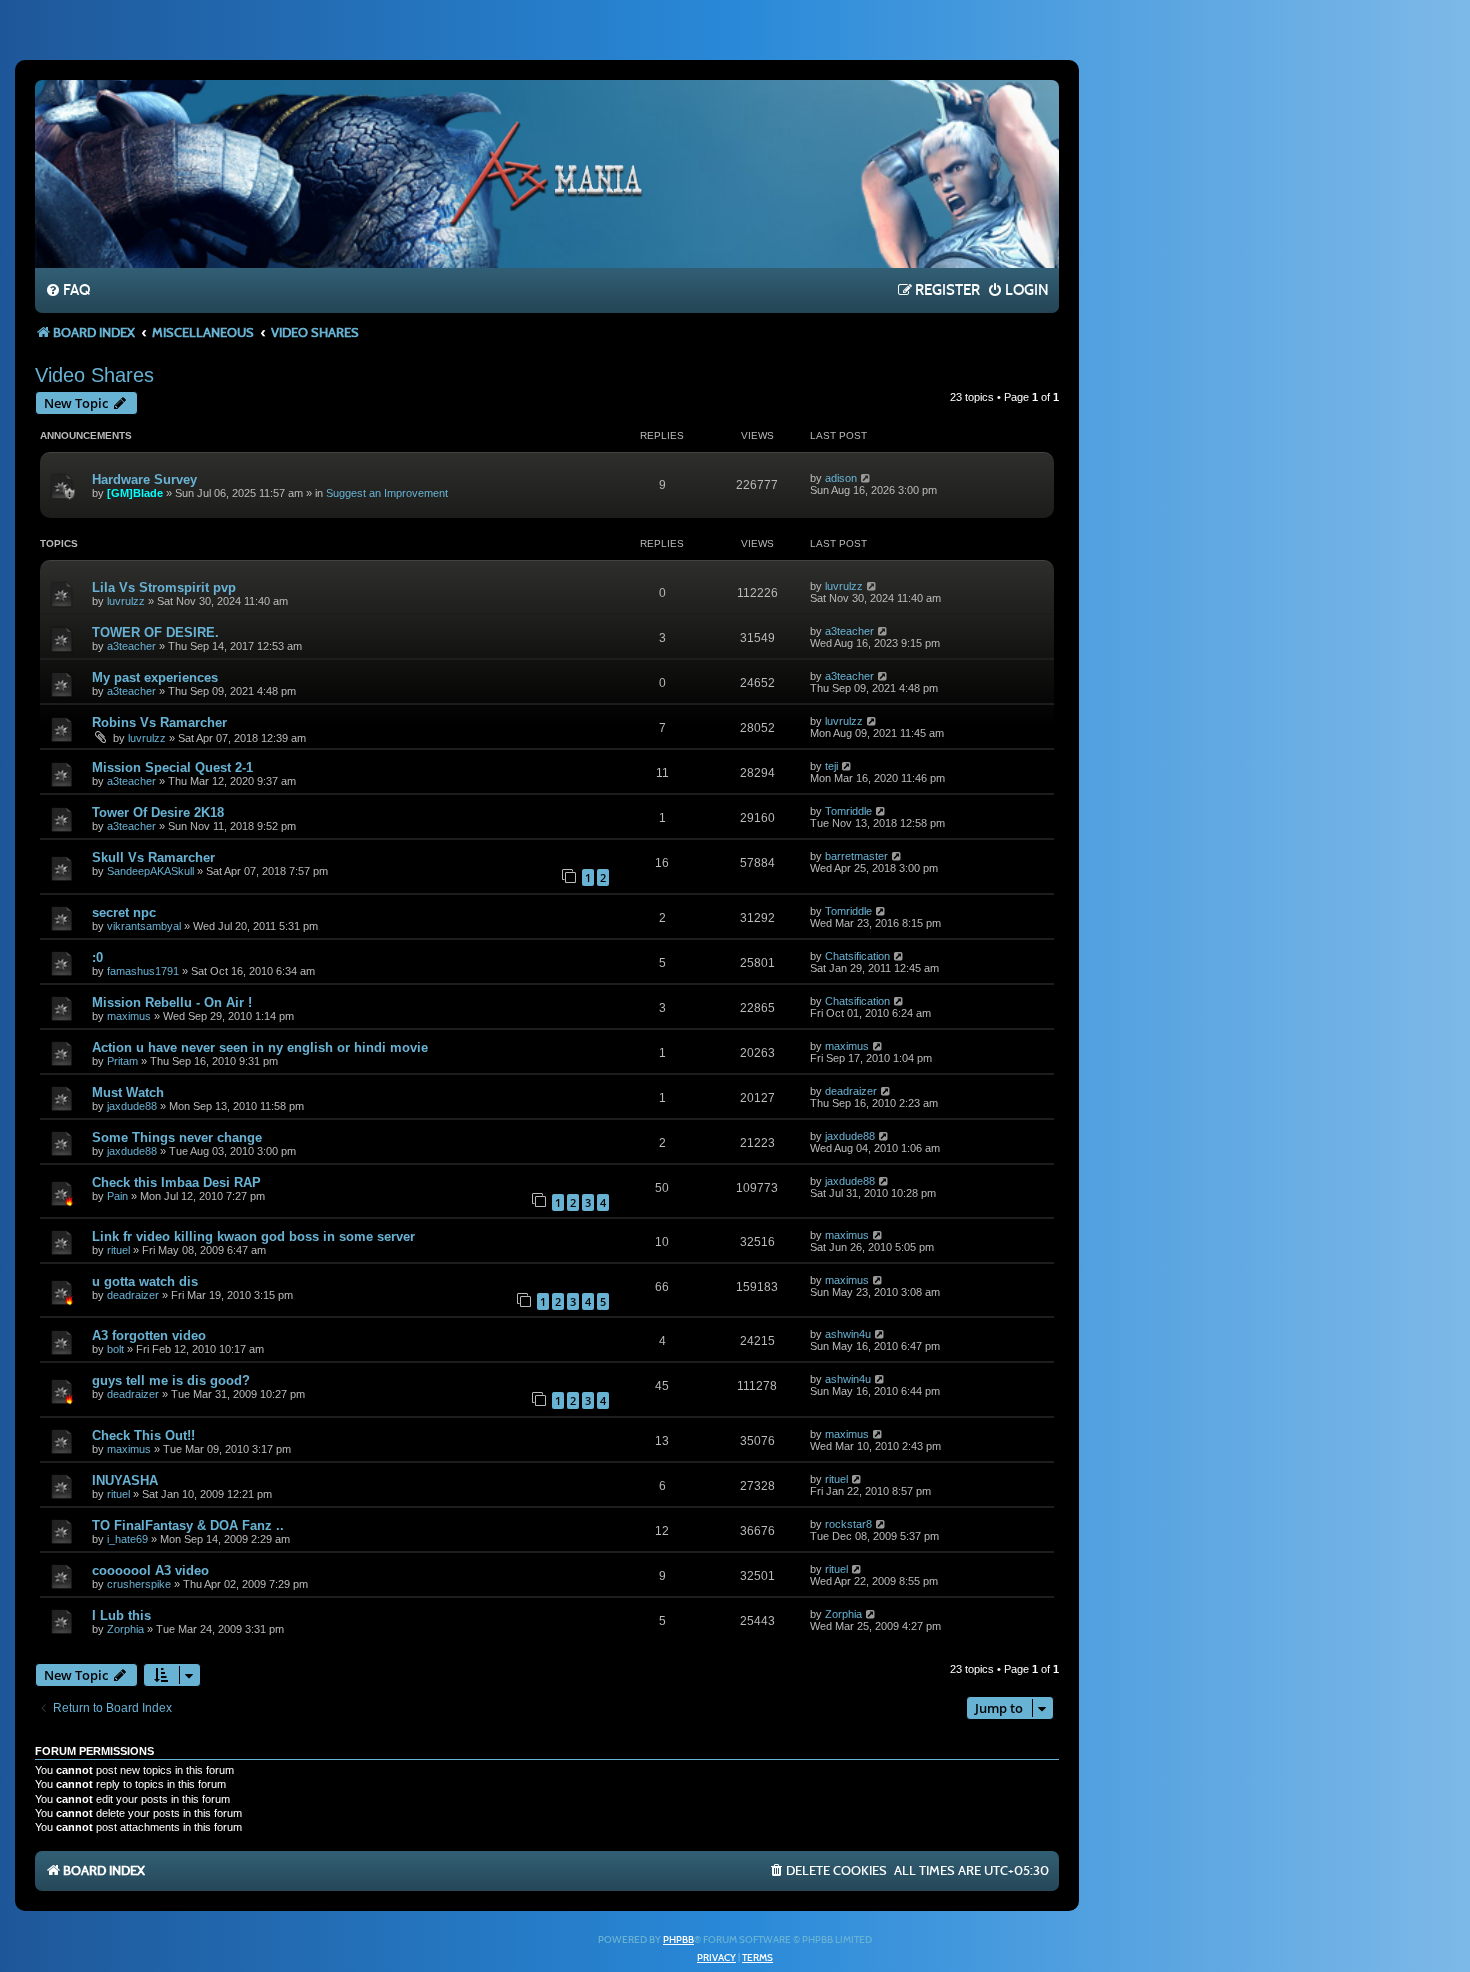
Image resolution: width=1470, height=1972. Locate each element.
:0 (97, 957)
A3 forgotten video (149, 1335)
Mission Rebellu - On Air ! (172, 1002)
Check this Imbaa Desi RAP (176, 1182)
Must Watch (128, 1092)
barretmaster (856, 856)
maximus (129, 1016)
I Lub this (121, 1615)
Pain (117, 1196)
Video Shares (94, 375)
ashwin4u (848, 1334)
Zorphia (125, 1629)
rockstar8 (848, 1524)
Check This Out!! (143, 1435)
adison (841, 478)
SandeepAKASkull (150, 871)
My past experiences (155, 677)
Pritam (122, 1061)
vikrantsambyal (144, 926)
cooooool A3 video (150, 1570)
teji (831, 766)
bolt (115, 1349)
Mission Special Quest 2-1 (172, 767)
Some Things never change (177, 1137)
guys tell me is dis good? (171, 1380)
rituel (118, 1250)
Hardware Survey (144, 479)
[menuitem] (67, 291)
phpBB (678, 1940)
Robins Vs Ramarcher (159, 722)
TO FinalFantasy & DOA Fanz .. (188, 1525)
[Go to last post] (866, 478)
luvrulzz (126, 601)
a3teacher (131, 646)
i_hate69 (127, 1539)
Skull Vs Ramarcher (153, 857)
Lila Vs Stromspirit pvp (164, 587)
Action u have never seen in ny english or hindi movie (260, 1047)
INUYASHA (125, 1480)
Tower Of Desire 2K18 (158, 812)
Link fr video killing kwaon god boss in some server (253, 1236)
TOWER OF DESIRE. (155, 632)
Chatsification (857, 956)
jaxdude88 (132, 1106)
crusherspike (139, 1584)
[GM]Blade (135, 493)
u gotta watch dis (145, 1281)
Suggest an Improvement (387, 493)
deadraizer (851, 1091)
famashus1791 (143, 971)
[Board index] (547, 173)
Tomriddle (848, 811)
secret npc (124, 912)
